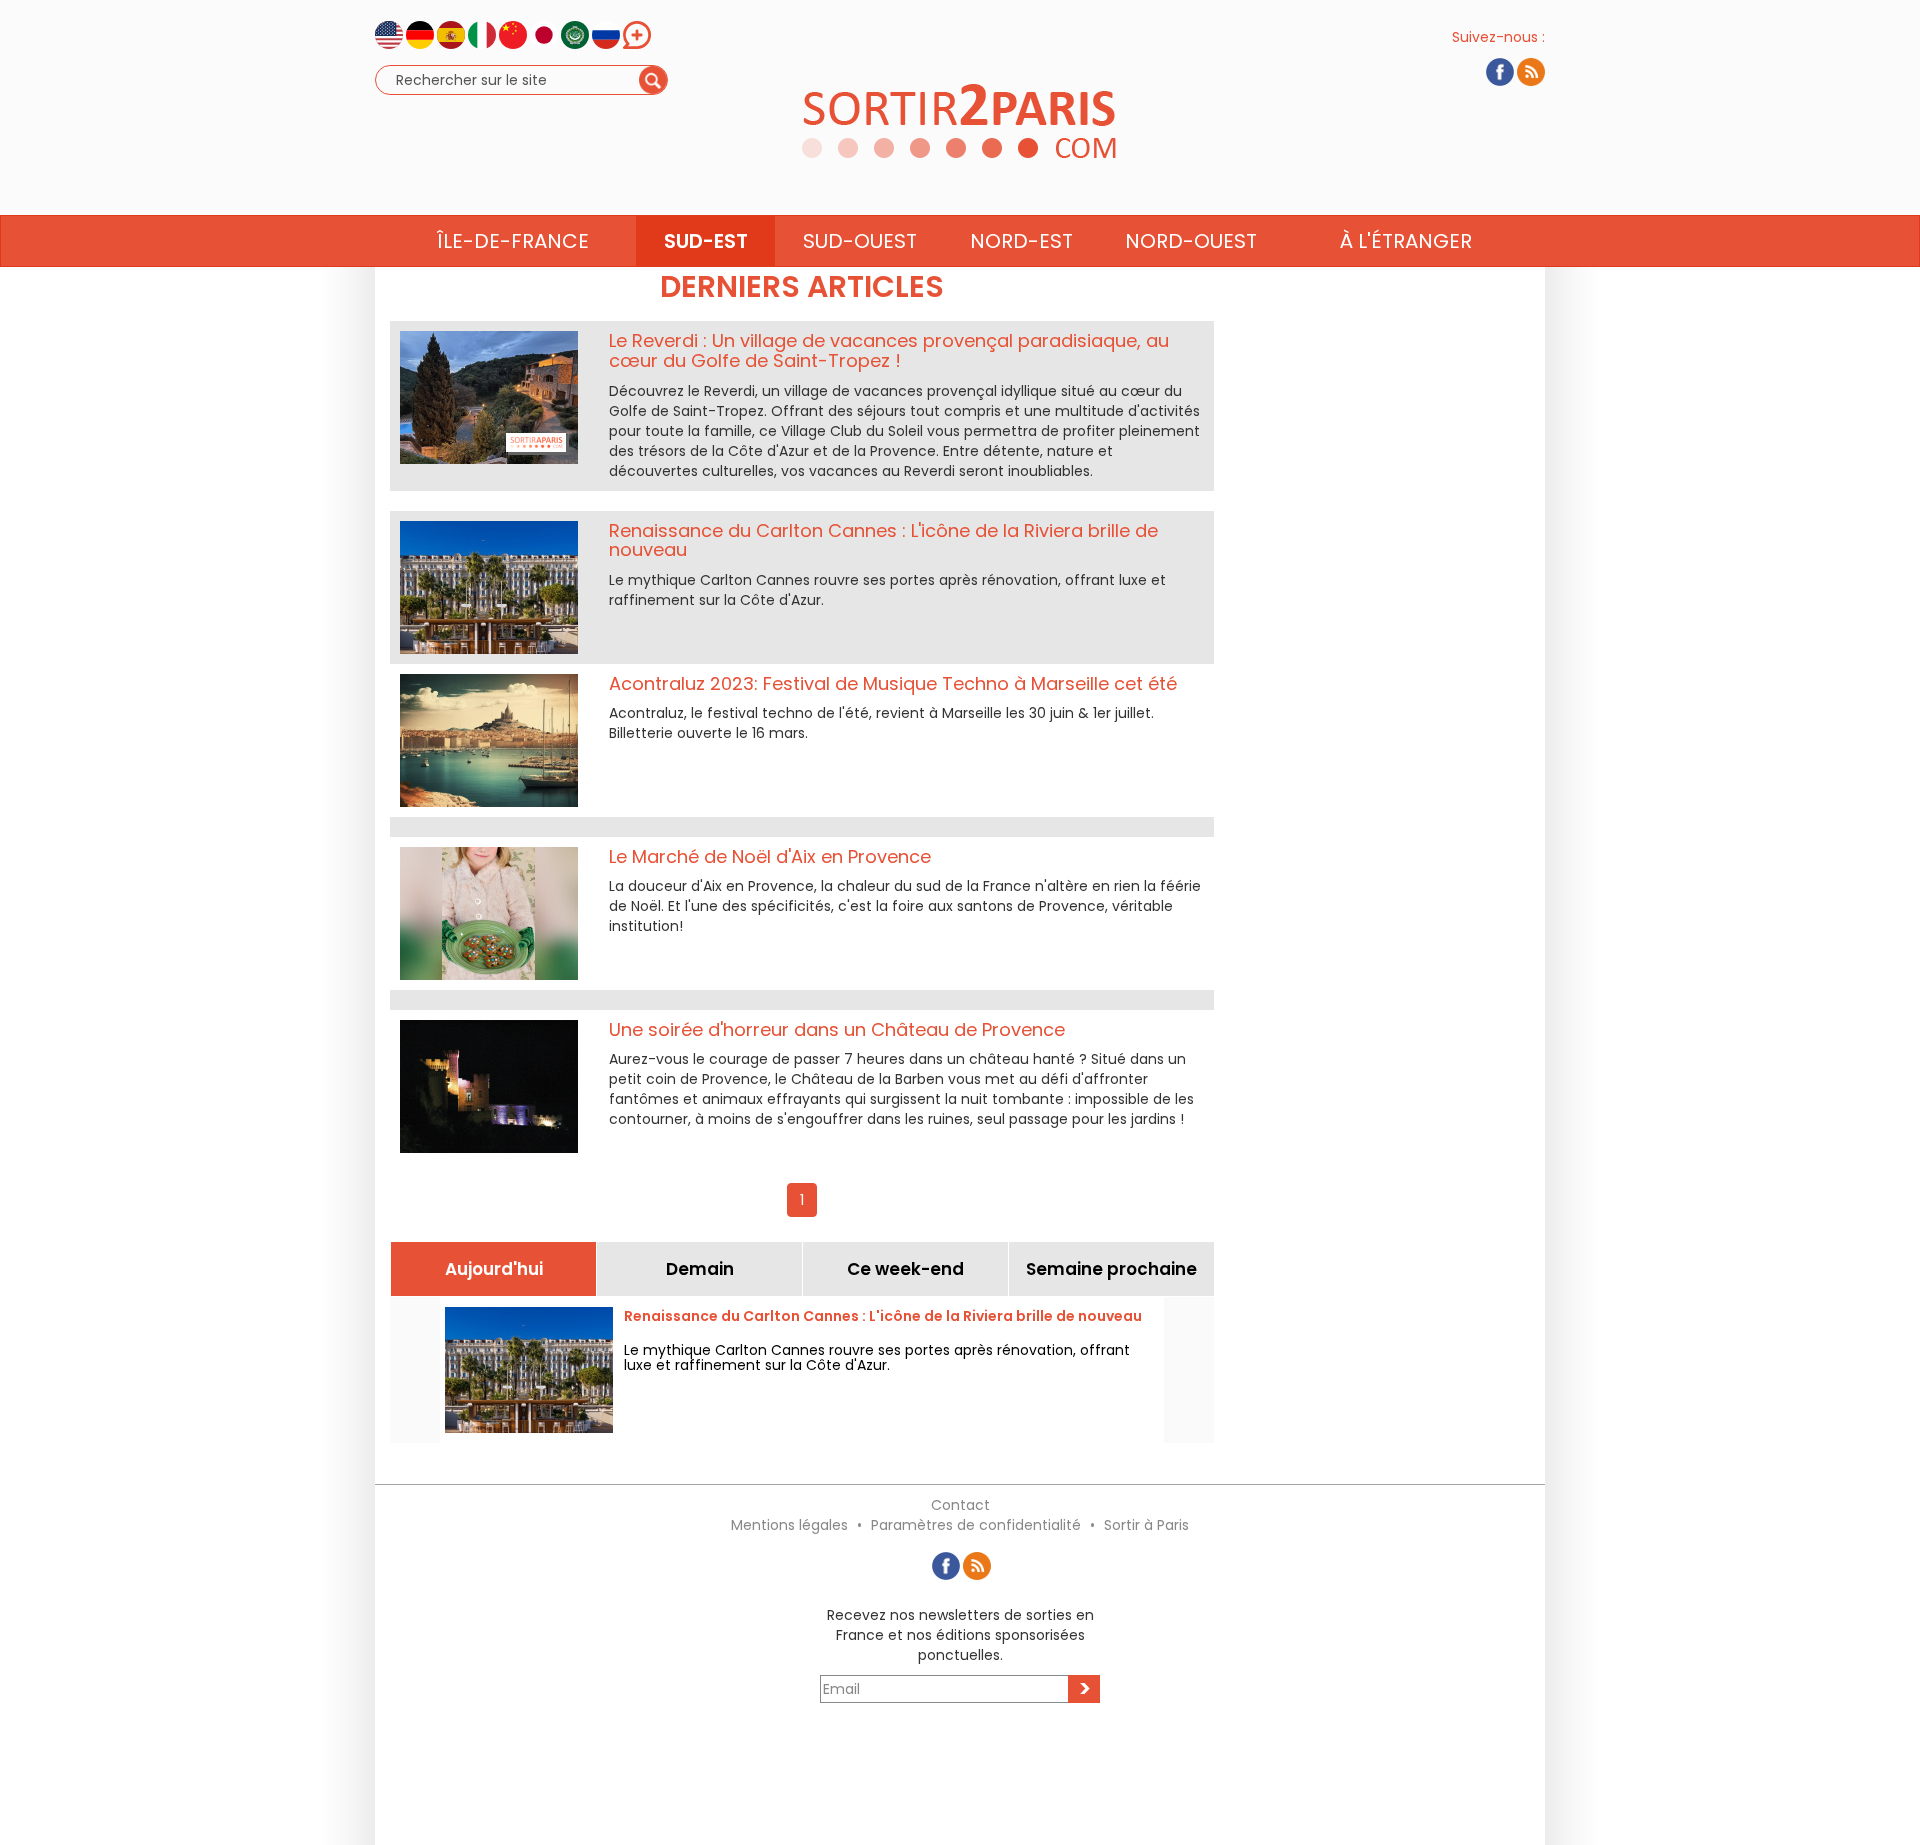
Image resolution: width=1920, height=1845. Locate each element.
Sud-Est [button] (706, 241)
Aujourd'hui (494, 1269)
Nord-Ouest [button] (1191, 241)
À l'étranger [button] (1406, 241)
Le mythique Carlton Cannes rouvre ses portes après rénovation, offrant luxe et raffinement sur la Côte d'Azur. (877, 1357)
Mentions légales (789, 1525)
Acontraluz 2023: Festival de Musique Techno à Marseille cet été (893, 683)
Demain (700, 1269)
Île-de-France (513, 241)
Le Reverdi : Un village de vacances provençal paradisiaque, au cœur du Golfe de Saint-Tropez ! (889, 350)
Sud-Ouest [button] (860, 241)
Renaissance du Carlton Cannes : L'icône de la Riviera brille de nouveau (883, 540)
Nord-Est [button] (1021, 241)
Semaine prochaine (1111, 1269)
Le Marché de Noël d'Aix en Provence (770, 856)
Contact (960, 1505)
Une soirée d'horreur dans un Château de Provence (837, 1029)
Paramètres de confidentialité (976, 1525)
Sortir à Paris (1146, 1525)
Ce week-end (905, 1269)
